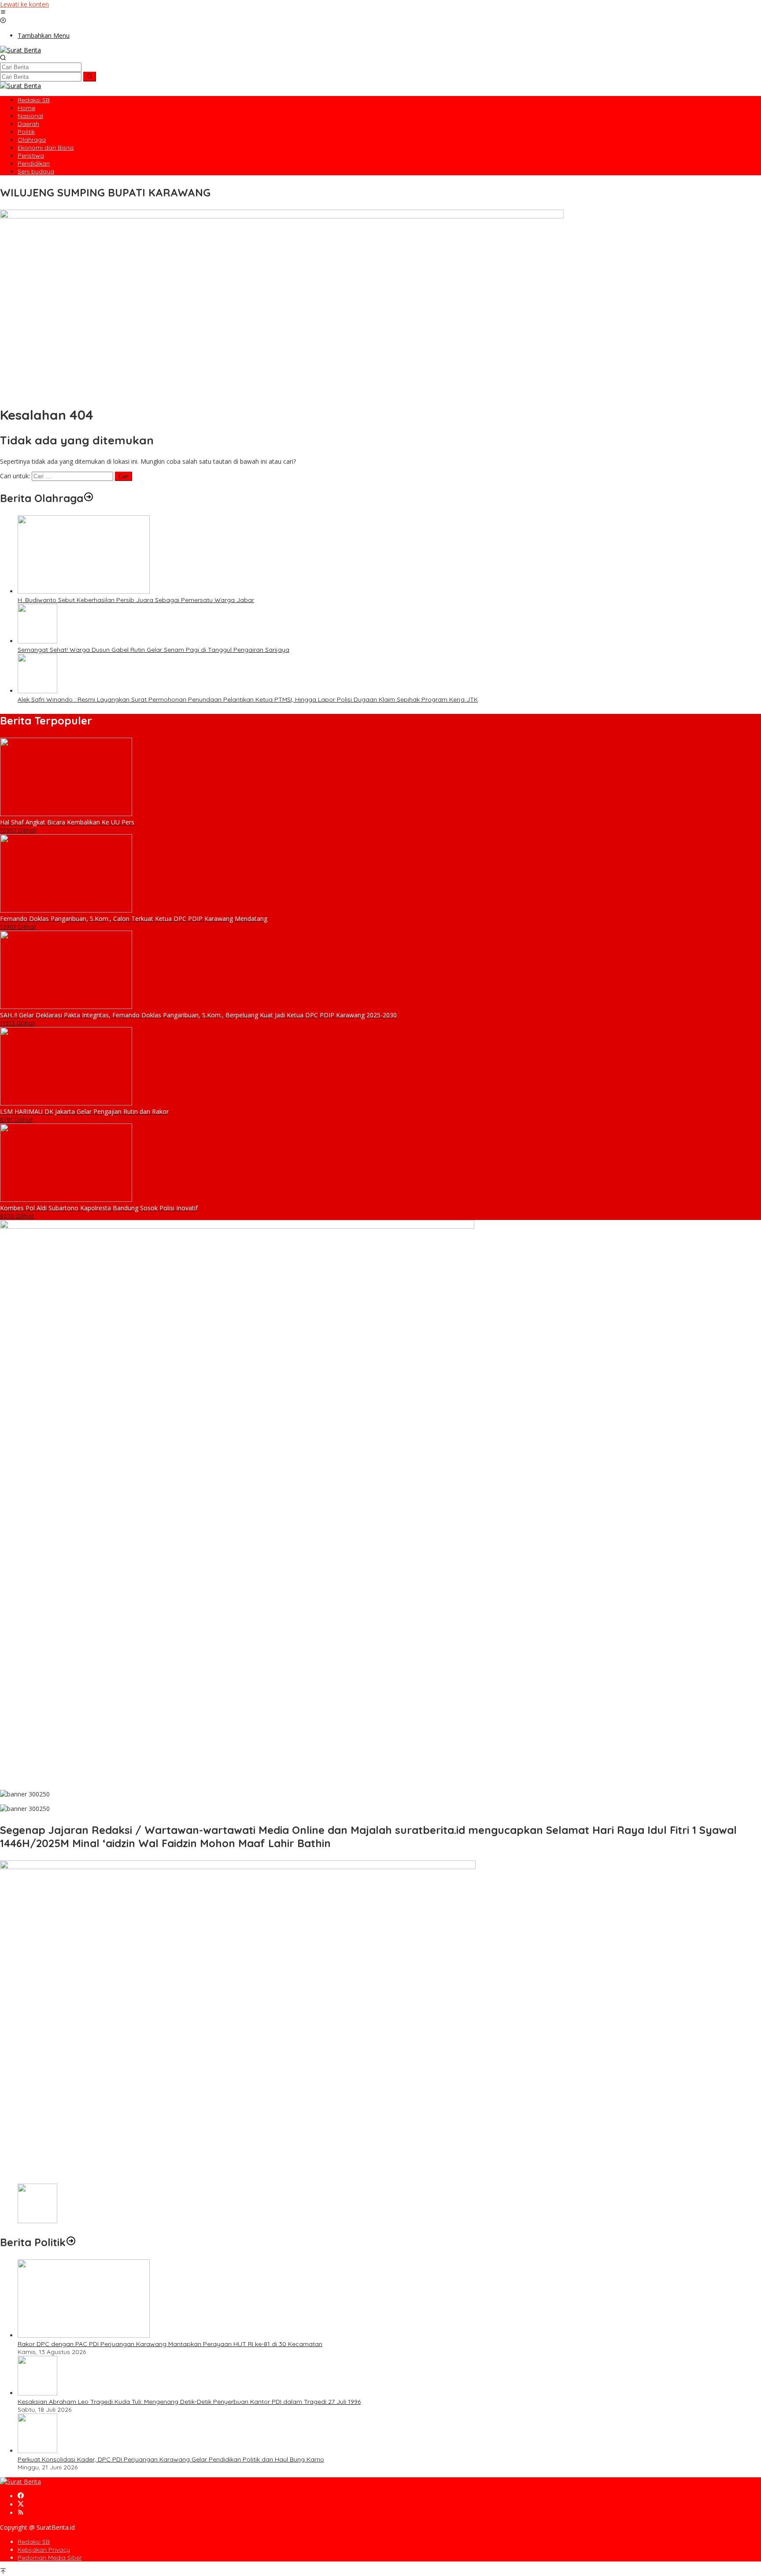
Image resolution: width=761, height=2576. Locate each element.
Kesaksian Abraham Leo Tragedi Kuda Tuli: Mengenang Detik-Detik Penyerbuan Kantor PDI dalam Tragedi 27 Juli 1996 (189, 2402)
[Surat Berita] (20, 50)
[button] (90, 77)
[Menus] (3, 13)
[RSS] (21, 2513)
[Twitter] (21, 2504)
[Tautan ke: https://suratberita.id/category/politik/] (71, 2242)
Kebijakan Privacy (44, 2550)
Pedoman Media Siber (50, 2558)
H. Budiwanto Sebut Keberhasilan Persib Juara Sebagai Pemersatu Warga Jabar (136, 600)
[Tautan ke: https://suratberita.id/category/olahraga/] (89, 498)
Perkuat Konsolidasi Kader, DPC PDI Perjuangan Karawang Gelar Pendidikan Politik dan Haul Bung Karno (171, 2459)
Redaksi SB (34, 2542)
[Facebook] (21, 2496)
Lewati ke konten (24, 4)
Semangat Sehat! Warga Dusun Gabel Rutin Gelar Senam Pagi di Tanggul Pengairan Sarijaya (153, 650)
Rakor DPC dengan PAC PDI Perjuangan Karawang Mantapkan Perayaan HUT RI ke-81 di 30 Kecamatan (170, 2344)
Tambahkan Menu (44, 35)
